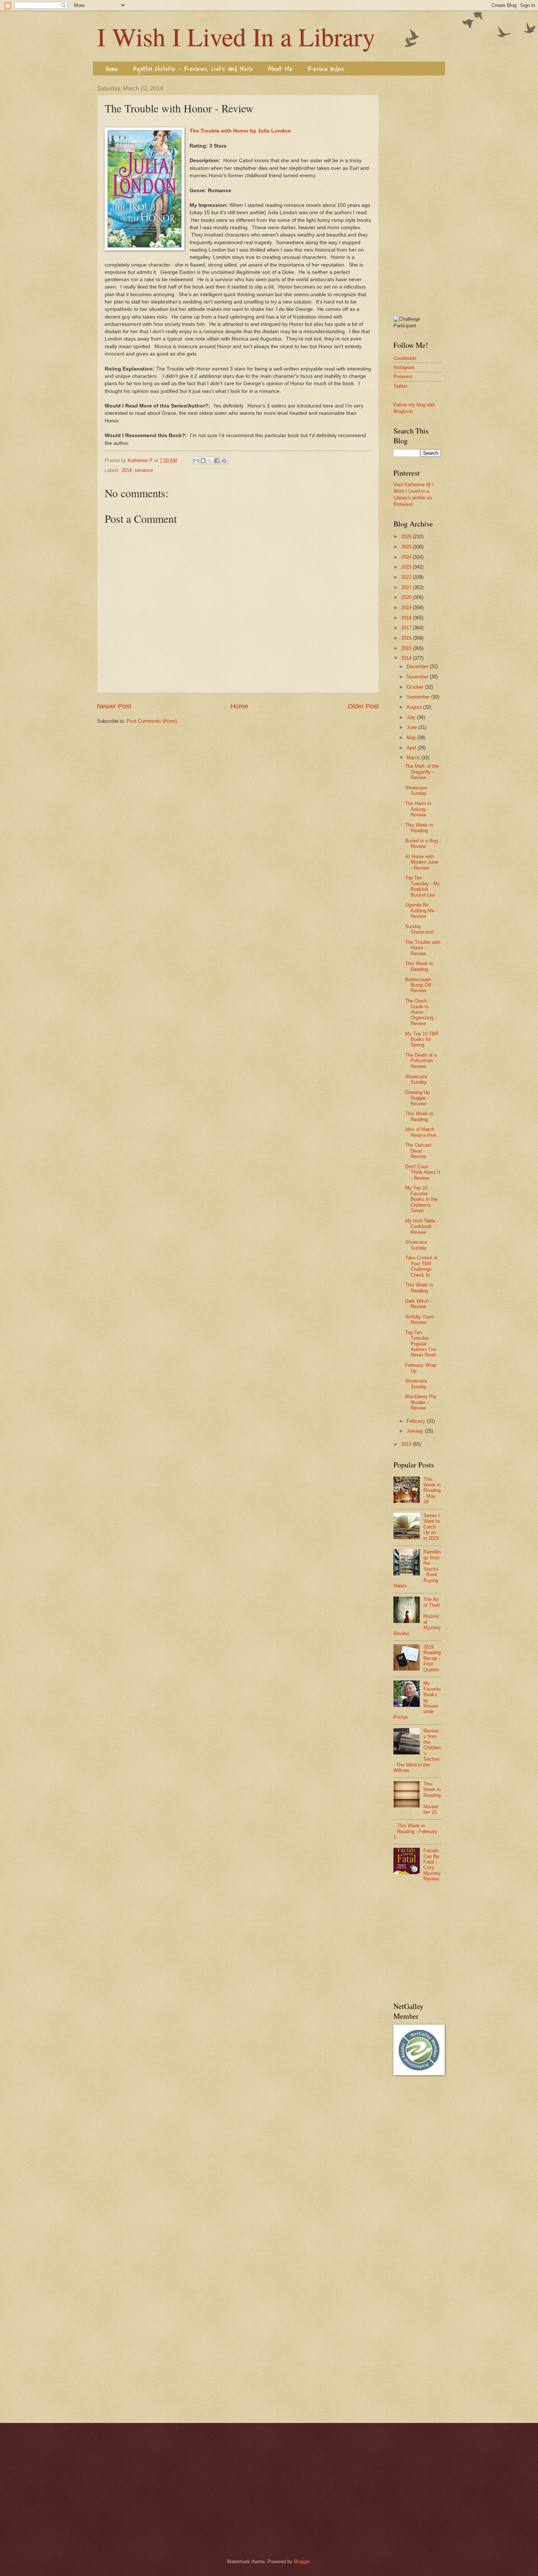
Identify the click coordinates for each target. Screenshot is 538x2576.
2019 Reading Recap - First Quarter (432, 1658)
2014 (127, 470)
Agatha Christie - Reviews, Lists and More (193, 69)
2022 (407, 577)
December (418, 667)
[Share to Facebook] (217, 461)
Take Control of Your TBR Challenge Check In (421, 1266)
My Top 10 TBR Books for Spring (422, 1039)
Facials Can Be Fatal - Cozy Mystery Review (432, 1865)
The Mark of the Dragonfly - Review (422, 772)
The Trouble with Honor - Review (423, 948)
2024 (407, 557)
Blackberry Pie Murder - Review (421, 1402)
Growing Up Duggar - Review (417, 1098)
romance (144, 470)
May (412, 738)
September (419, 697)
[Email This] (196, 461)
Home (112, 69)
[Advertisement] (417, 195)
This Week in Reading (419, 828)
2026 (407, 537)
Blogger (302, 2562)
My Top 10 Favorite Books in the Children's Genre (421, 1199)
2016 (407, 638)
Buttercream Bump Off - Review (420, 985)
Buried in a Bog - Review (423, 844)
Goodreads (405, 358)
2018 (407, 618)
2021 (407, 587)
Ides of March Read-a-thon (421, 1132)
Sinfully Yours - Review (421, 1319)
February (417, 1421)
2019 (407, 608)
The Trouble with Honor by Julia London (240, 131)
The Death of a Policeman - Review (421, 1061)
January (416, 1431)
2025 (407, 547)
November (418, 677)
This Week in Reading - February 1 (415, 1831)
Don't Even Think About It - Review (423, 1172)
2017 (407, 628)
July (412, 717)
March (414, 758)
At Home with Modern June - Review (422, 862)
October (416, 687)
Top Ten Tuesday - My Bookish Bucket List (423, 886)
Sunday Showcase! (420, 929)
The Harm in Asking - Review (418, 809)
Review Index (326, 69)
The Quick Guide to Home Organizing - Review (421, 1012)
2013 (407, 1444)
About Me (280, 69)
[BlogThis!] (203, 461)
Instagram (404, 367)
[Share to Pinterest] (224, 461)
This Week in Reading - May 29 (432, 1491)
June (412, 727)
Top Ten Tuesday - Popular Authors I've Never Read (421, 1344)
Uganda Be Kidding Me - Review (421, 911)
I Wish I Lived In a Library (236, 36)
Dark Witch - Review (418, 1304)
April (412, 748)
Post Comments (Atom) (152, 721)
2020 (407, 597)
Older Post (363, 706)
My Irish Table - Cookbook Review (422, 1226)
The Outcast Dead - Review (418, 1151)
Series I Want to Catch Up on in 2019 (432, 1527)
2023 (407, 567)
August (415, 707)
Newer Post (114, 706)
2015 (407, 648)
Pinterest (403, 377)
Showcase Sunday (416, 790)
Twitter (400, 386)
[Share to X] (210, 461)
